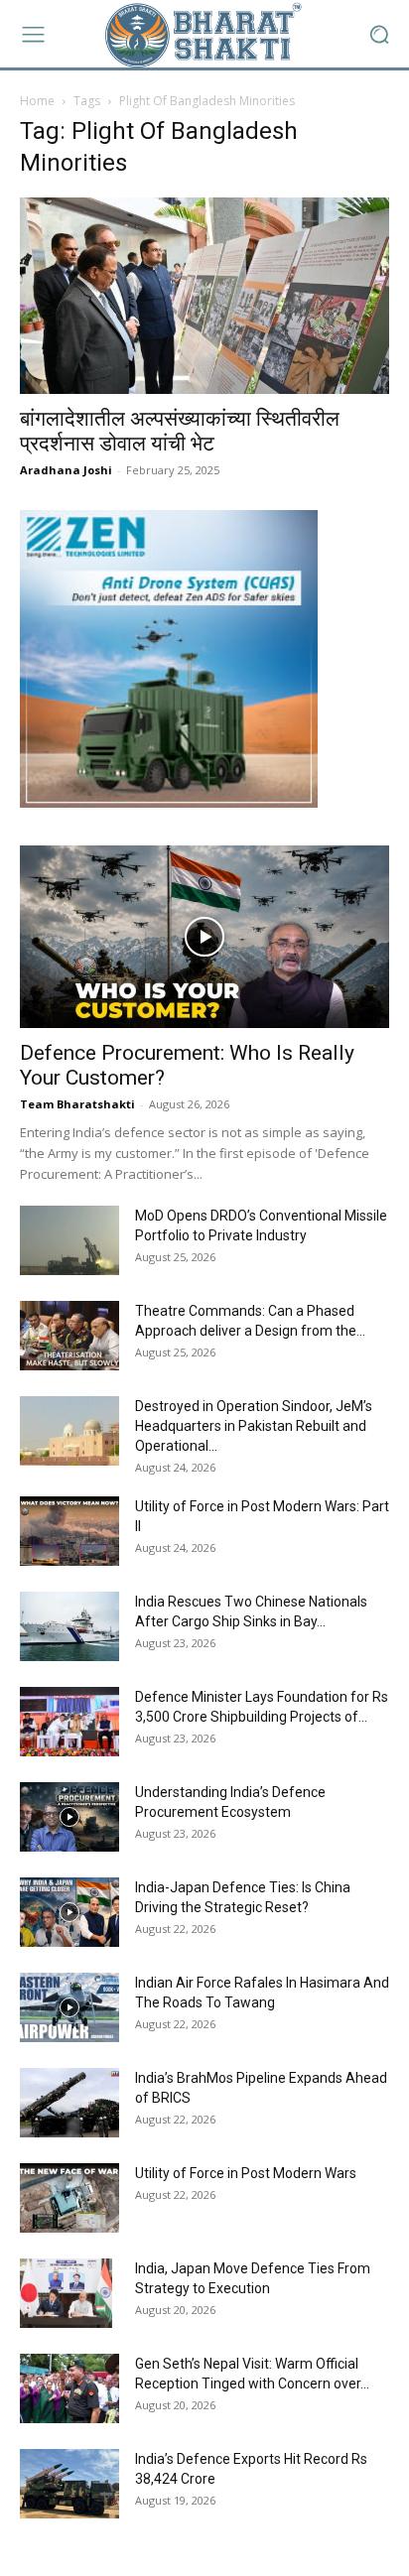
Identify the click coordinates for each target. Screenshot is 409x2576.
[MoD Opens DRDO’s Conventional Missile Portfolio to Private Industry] (69, 1240)
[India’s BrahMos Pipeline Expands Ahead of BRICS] (69, 2103)
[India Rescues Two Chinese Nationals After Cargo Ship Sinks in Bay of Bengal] (69, 1626)
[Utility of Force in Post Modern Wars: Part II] (69, 1531)
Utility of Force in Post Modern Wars (246, 2173)
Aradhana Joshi (66, 470)
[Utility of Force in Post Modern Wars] (69, 2198)
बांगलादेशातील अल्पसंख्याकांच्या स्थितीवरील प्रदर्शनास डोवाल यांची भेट (180, 431)
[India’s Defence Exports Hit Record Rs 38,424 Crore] (69, 2484)
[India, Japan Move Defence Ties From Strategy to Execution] (66, 2293)
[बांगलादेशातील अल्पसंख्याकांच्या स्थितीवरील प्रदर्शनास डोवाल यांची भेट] (204, 296)
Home (37, 101)
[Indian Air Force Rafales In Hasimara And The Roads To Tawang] (69, 2007)
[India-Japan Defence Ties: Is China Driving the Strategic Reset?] (69, 1912)
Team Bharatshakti (77, 1104)
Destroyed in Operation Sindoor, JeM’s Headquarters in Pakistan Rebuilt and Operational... (254, 1426)
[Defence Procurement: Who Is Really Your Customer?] (204, 937)
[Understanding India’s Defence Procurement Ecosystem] (69, 1817)
